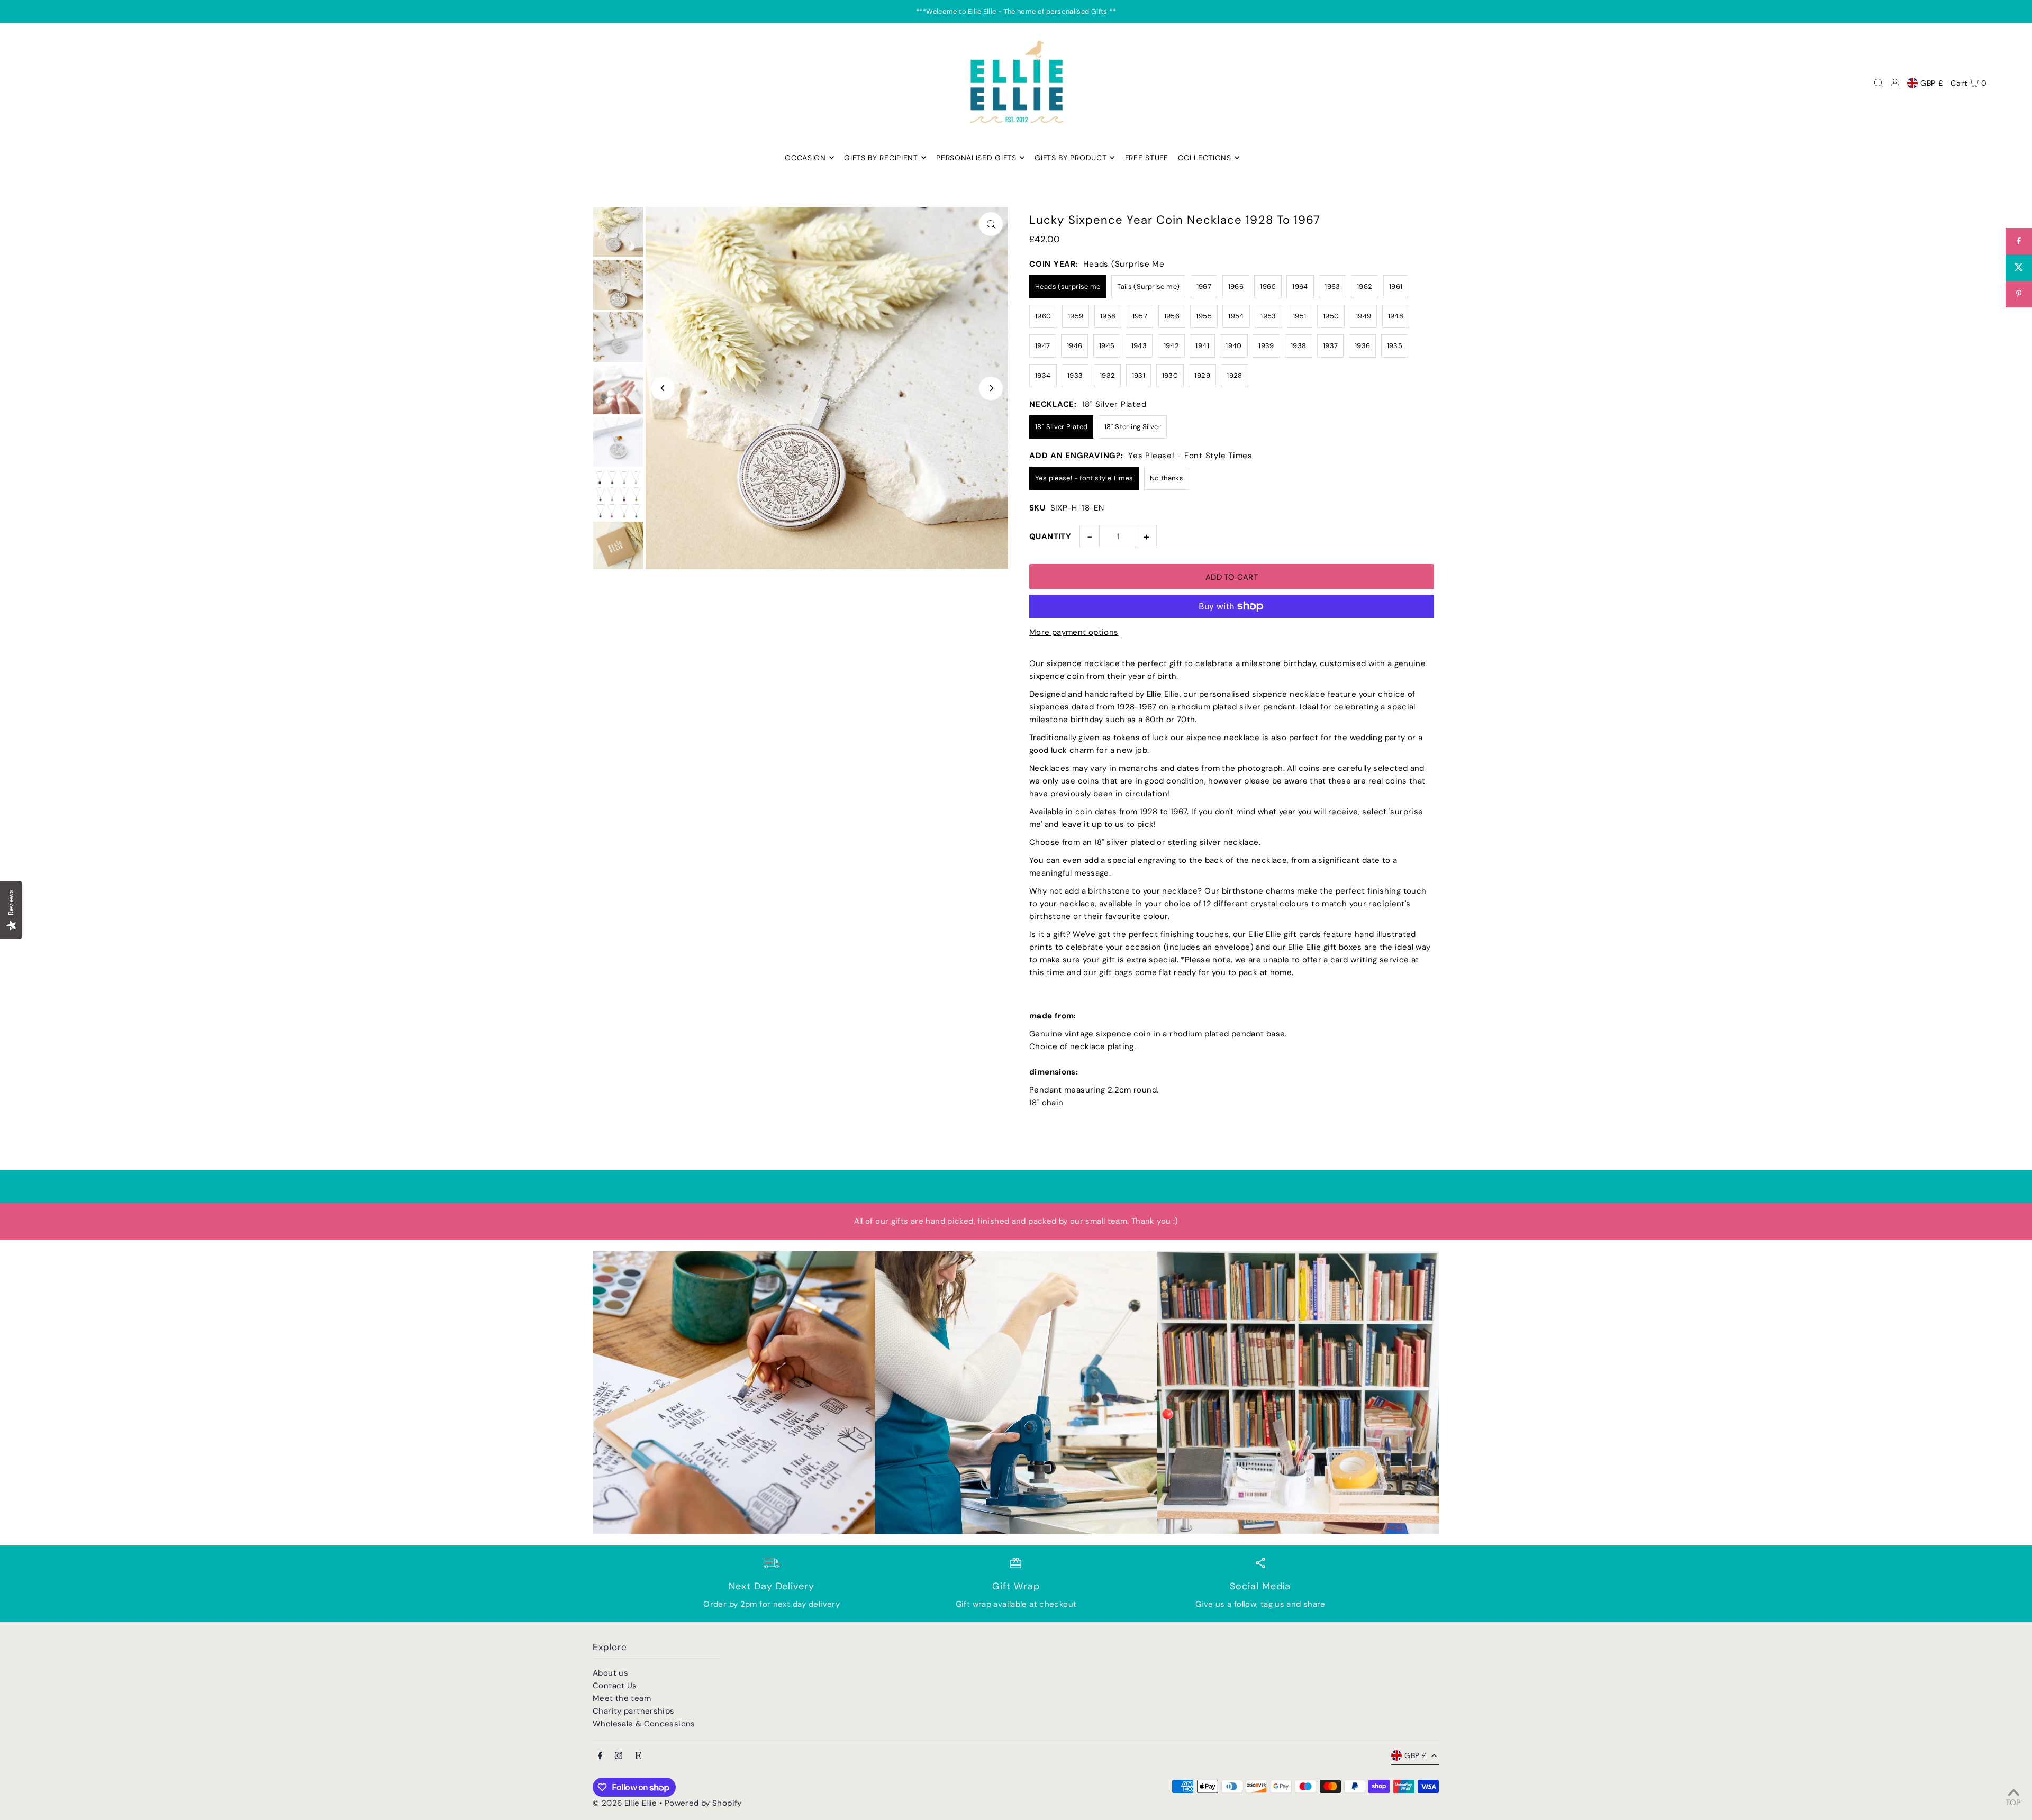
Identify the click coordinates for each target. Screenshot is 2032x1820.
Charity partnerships (634, 1711)
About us (610, 1673)
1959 (1076, 316)
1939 (1266, 346)
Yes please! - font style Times (1084, 478)
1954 (1236, 316)
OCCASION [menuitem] (805, 158)
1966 (1236, 286)
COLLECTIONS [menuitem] (1205, 158)
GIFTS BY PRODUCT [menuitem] (1071, 158)
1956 (1172, 316)
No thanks (1167, 478)
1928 (1235, 375)
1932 (1108, 375)
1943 (1139, 346)
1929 (1202, 375)
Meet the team (622, 1698)
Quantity (1050, 536)
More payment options (1074, 632)
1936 (1363, 346)
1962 (1365, 286)
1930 (1170, 375)
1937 (1331, 346)
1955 (1204, 316)
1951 (1300, 316)
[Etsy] (638, 1756)
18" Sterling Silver (1133, 427)
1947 (1043, 346)
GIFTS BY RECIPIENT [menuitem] (881, 158)
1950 (1331, 316)
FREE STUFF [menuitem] (1146, 158)
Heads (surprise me (1068, 286)
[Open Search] (1879, 83)
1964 (1300, 286)
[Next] (991, 388)
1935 (1395, 346)
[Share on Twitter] (2019, 268)
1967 (1204, 286)
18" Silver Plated (1061, 427)
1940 (1234, 346)
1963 (1332, 286)
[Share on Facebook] (2019, 241)
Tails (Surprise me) (1148, 286)
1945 (1107, 346)
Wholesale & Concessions (644, 1724)
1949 (1364, 316)
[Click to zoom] (991, 224)
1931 (1139, 375)
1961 (1396, 286)
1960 (1043, 316)
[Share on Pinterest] (2019, 294)
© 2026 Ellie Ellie (626, 1803)
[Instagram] (619, 1756)
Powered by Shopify (703, 1803)
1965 (1268, 286)
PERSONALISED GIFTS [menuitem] (976, 158)
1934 (1043, 375)
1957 (1140, 316)
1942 (1172, 346)
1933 (1075, 375)
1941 (1202, 346)
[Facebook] (600, 1756)
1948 (1396, 316)
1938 (1299, 346)
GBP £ (1932, 83)
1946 (1075, 346)
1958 (1108, 316)
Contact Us (615, 1686)
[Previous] (663, 388)
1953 (1268, 316)
